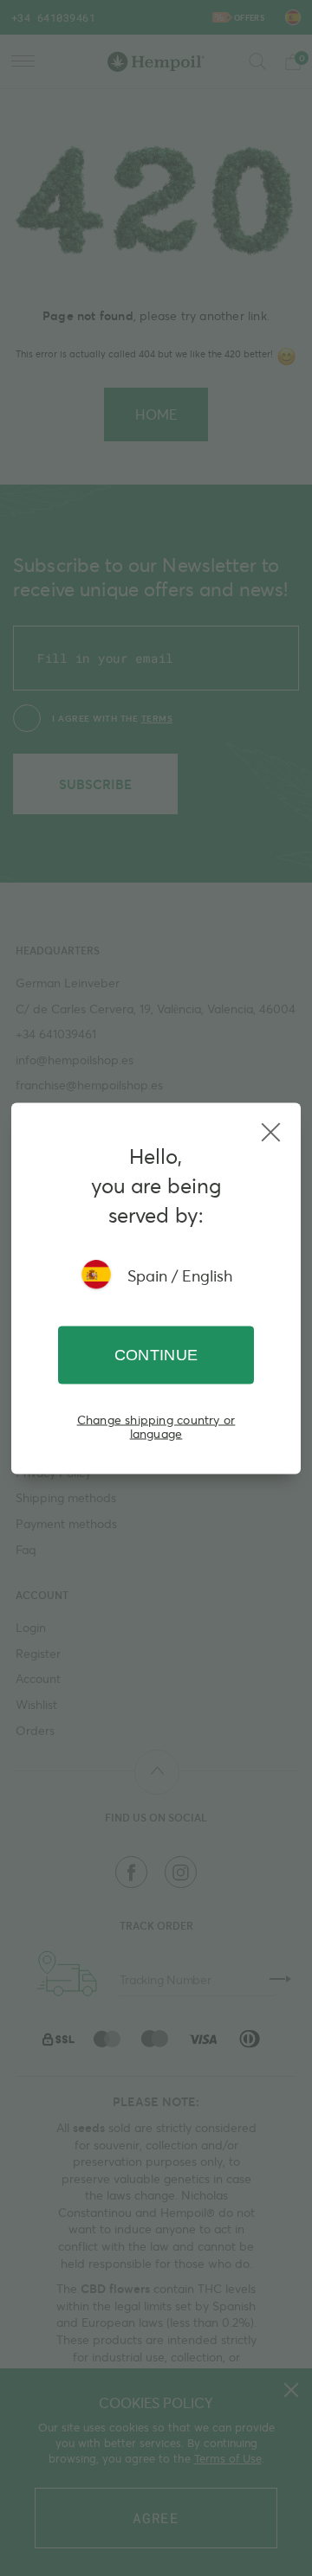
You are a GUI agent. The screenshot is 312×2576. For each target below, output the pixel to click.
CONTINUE (156, 1354)
